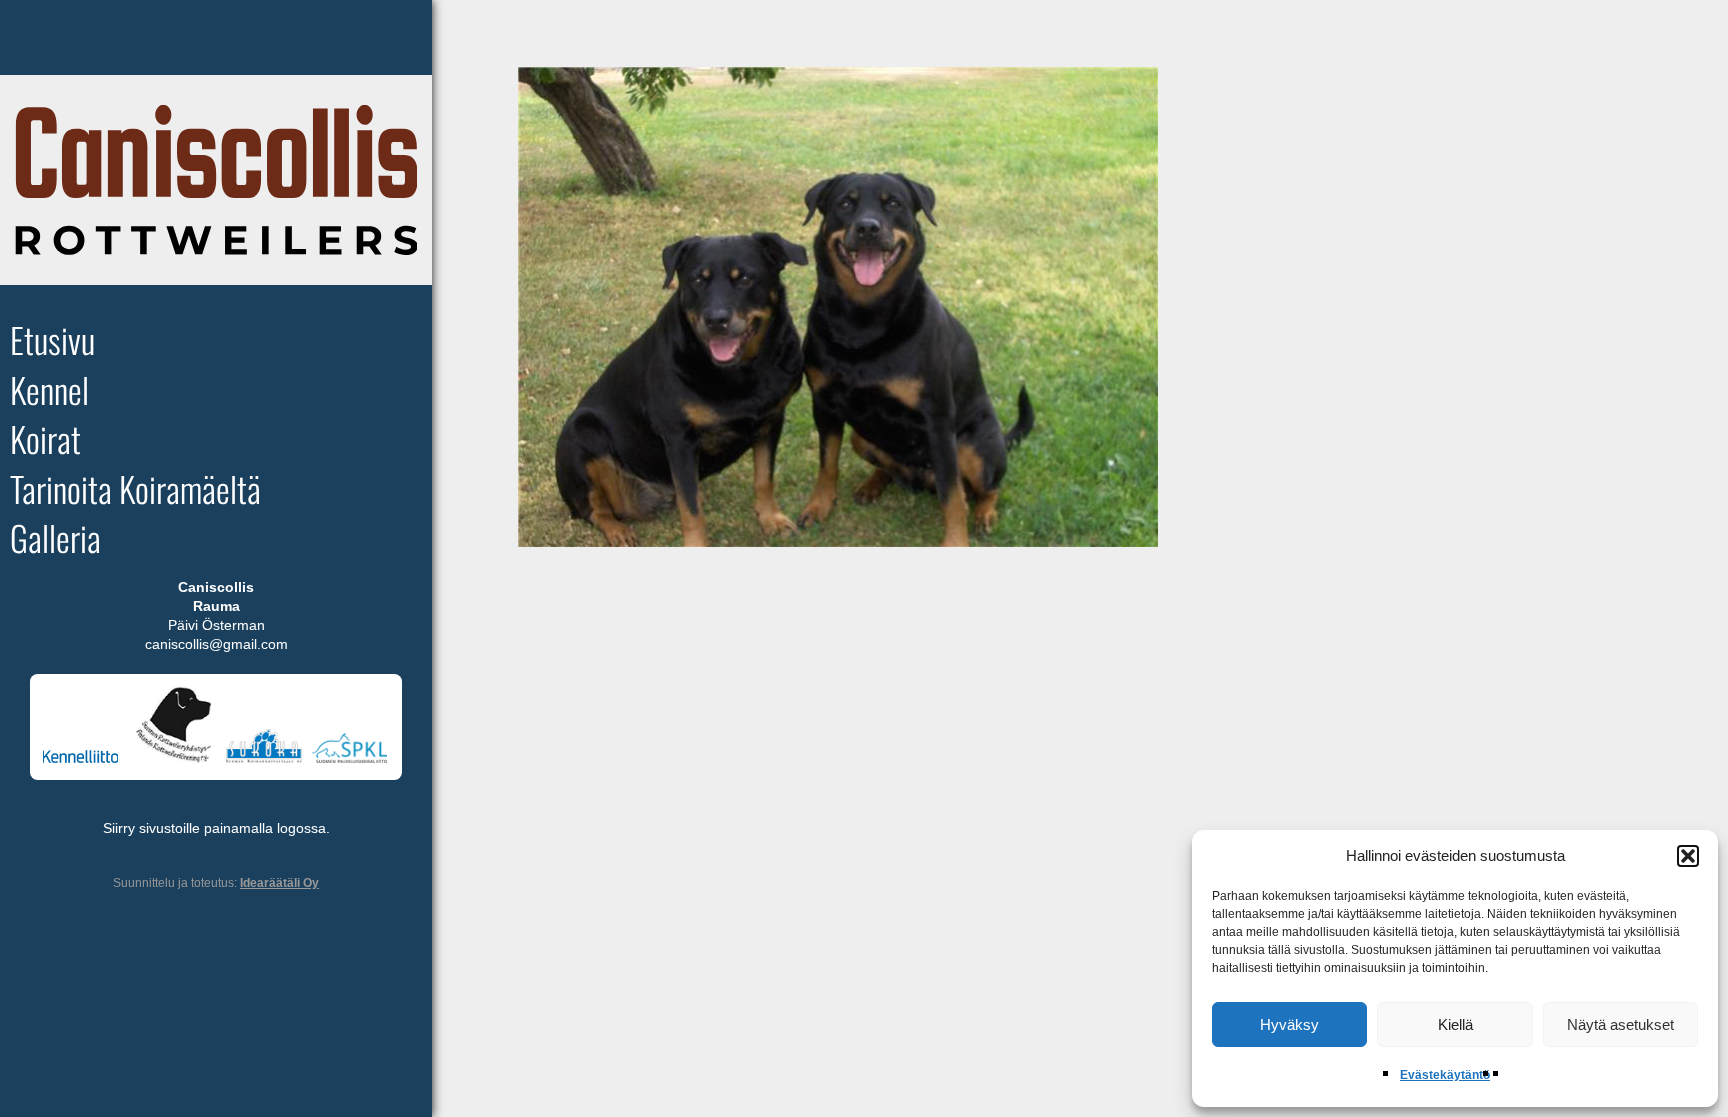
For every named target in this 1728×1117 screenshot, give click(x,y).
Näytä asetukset (1620, 1024)
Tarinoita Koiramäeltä (135, 489)
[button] (1688, 856)
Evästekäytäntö (1445, 1075)
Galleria (55, 539)
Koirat (45, 440)
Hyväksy (1289, 1024)
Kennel (49, 390)
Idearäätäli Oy (279, 883)
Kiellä (1455, 1024)
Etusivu (52, 340)
